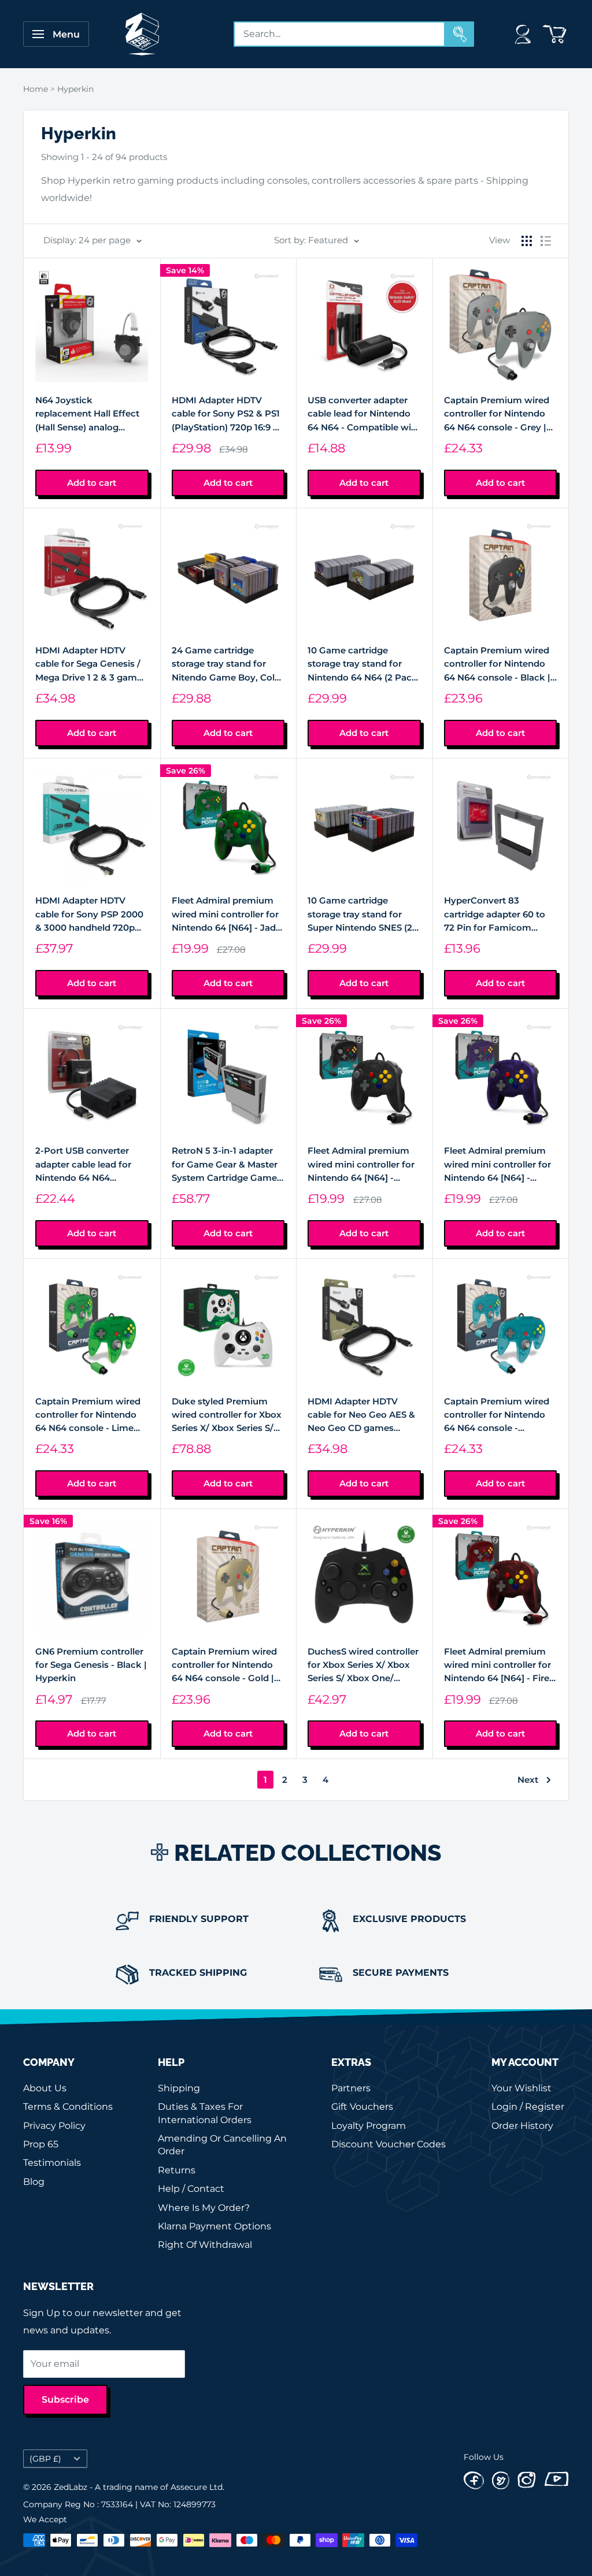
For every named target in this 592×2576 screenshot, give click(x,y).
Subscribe (65, 2400)
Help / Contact (191, 2189)
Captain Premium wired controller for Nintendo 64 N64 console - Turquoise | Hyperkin (497, 1415)
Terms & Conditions (68, 2107)
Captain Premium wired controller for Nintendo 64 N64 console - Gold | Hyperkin (224, 1666)
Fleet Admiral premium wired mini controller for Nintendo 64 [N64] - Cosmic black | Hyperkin (362, 1165)
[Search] (460, 34)
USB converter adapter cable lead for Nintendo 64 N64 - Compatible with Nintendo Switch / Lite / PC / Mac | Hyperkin (364, 414)
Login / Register (528, 2107)
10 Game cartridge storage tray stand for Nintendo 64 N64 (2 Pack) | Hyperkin (364, 664)
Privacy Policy (54, 2126)
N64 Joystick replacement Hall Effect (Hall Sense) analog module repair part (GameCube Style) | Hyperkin (87, 414)
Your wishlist (521, 2088)
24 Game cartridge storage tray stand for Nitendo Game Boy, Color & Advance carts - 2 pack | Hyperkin (228, 664)
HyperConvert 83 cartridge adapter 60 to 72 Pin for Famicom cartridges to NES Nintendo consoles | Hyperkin (495, 915)
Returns (177, 2170)
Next (528, 1780)
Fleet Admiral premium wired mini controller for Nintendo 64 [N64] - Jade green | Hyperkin (226, 915)
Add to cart (92, 483)
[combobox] (339, 34)
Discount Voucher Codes (388, 2144)
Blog (34, 2182)
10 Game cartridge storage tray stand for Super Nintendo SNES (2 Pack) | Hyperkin (360, 915)
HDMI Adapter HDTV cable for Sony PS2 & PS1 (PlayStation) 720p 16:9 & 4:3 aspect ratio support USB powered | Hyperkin (226, 414)
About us (45, 2088)
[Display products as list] (546, 241)
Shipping (179, 2088)
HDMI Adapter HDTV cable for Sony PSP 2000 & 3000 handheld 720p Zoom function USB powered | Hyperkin (89, 915)
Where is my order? (204, 2208)
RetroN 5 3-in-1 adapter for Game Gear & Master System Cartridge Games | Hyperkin (227, 1165)
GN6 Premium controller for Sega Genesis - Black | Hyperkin (91, 1665)
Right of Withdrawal (205, 2245)
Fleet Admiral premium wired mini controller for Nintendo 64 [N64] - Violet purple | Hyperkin (497, 1165)
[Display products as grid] (527, 241)
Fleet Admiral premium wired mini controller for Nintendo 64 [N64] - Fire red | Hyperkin (497, 1666)
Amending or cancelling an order (222, 2145)
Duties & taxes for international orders (205, 2113)
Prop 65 (41, 2144)
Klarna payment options (214, 2226)
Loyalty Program (369, 2126)
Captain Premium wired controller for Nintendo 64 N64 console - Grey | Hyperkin (497, 414)
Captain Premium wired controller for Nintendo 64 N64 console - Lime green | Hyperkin (88, 1415)
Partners (351, 2088)
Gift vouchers (362, 2107)
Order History (522, 2126)
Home (36, 89)
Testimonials (52, 2163)
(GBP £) (45, 2459)
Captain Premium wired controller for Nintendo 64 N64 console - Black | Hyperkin (497, 664)
